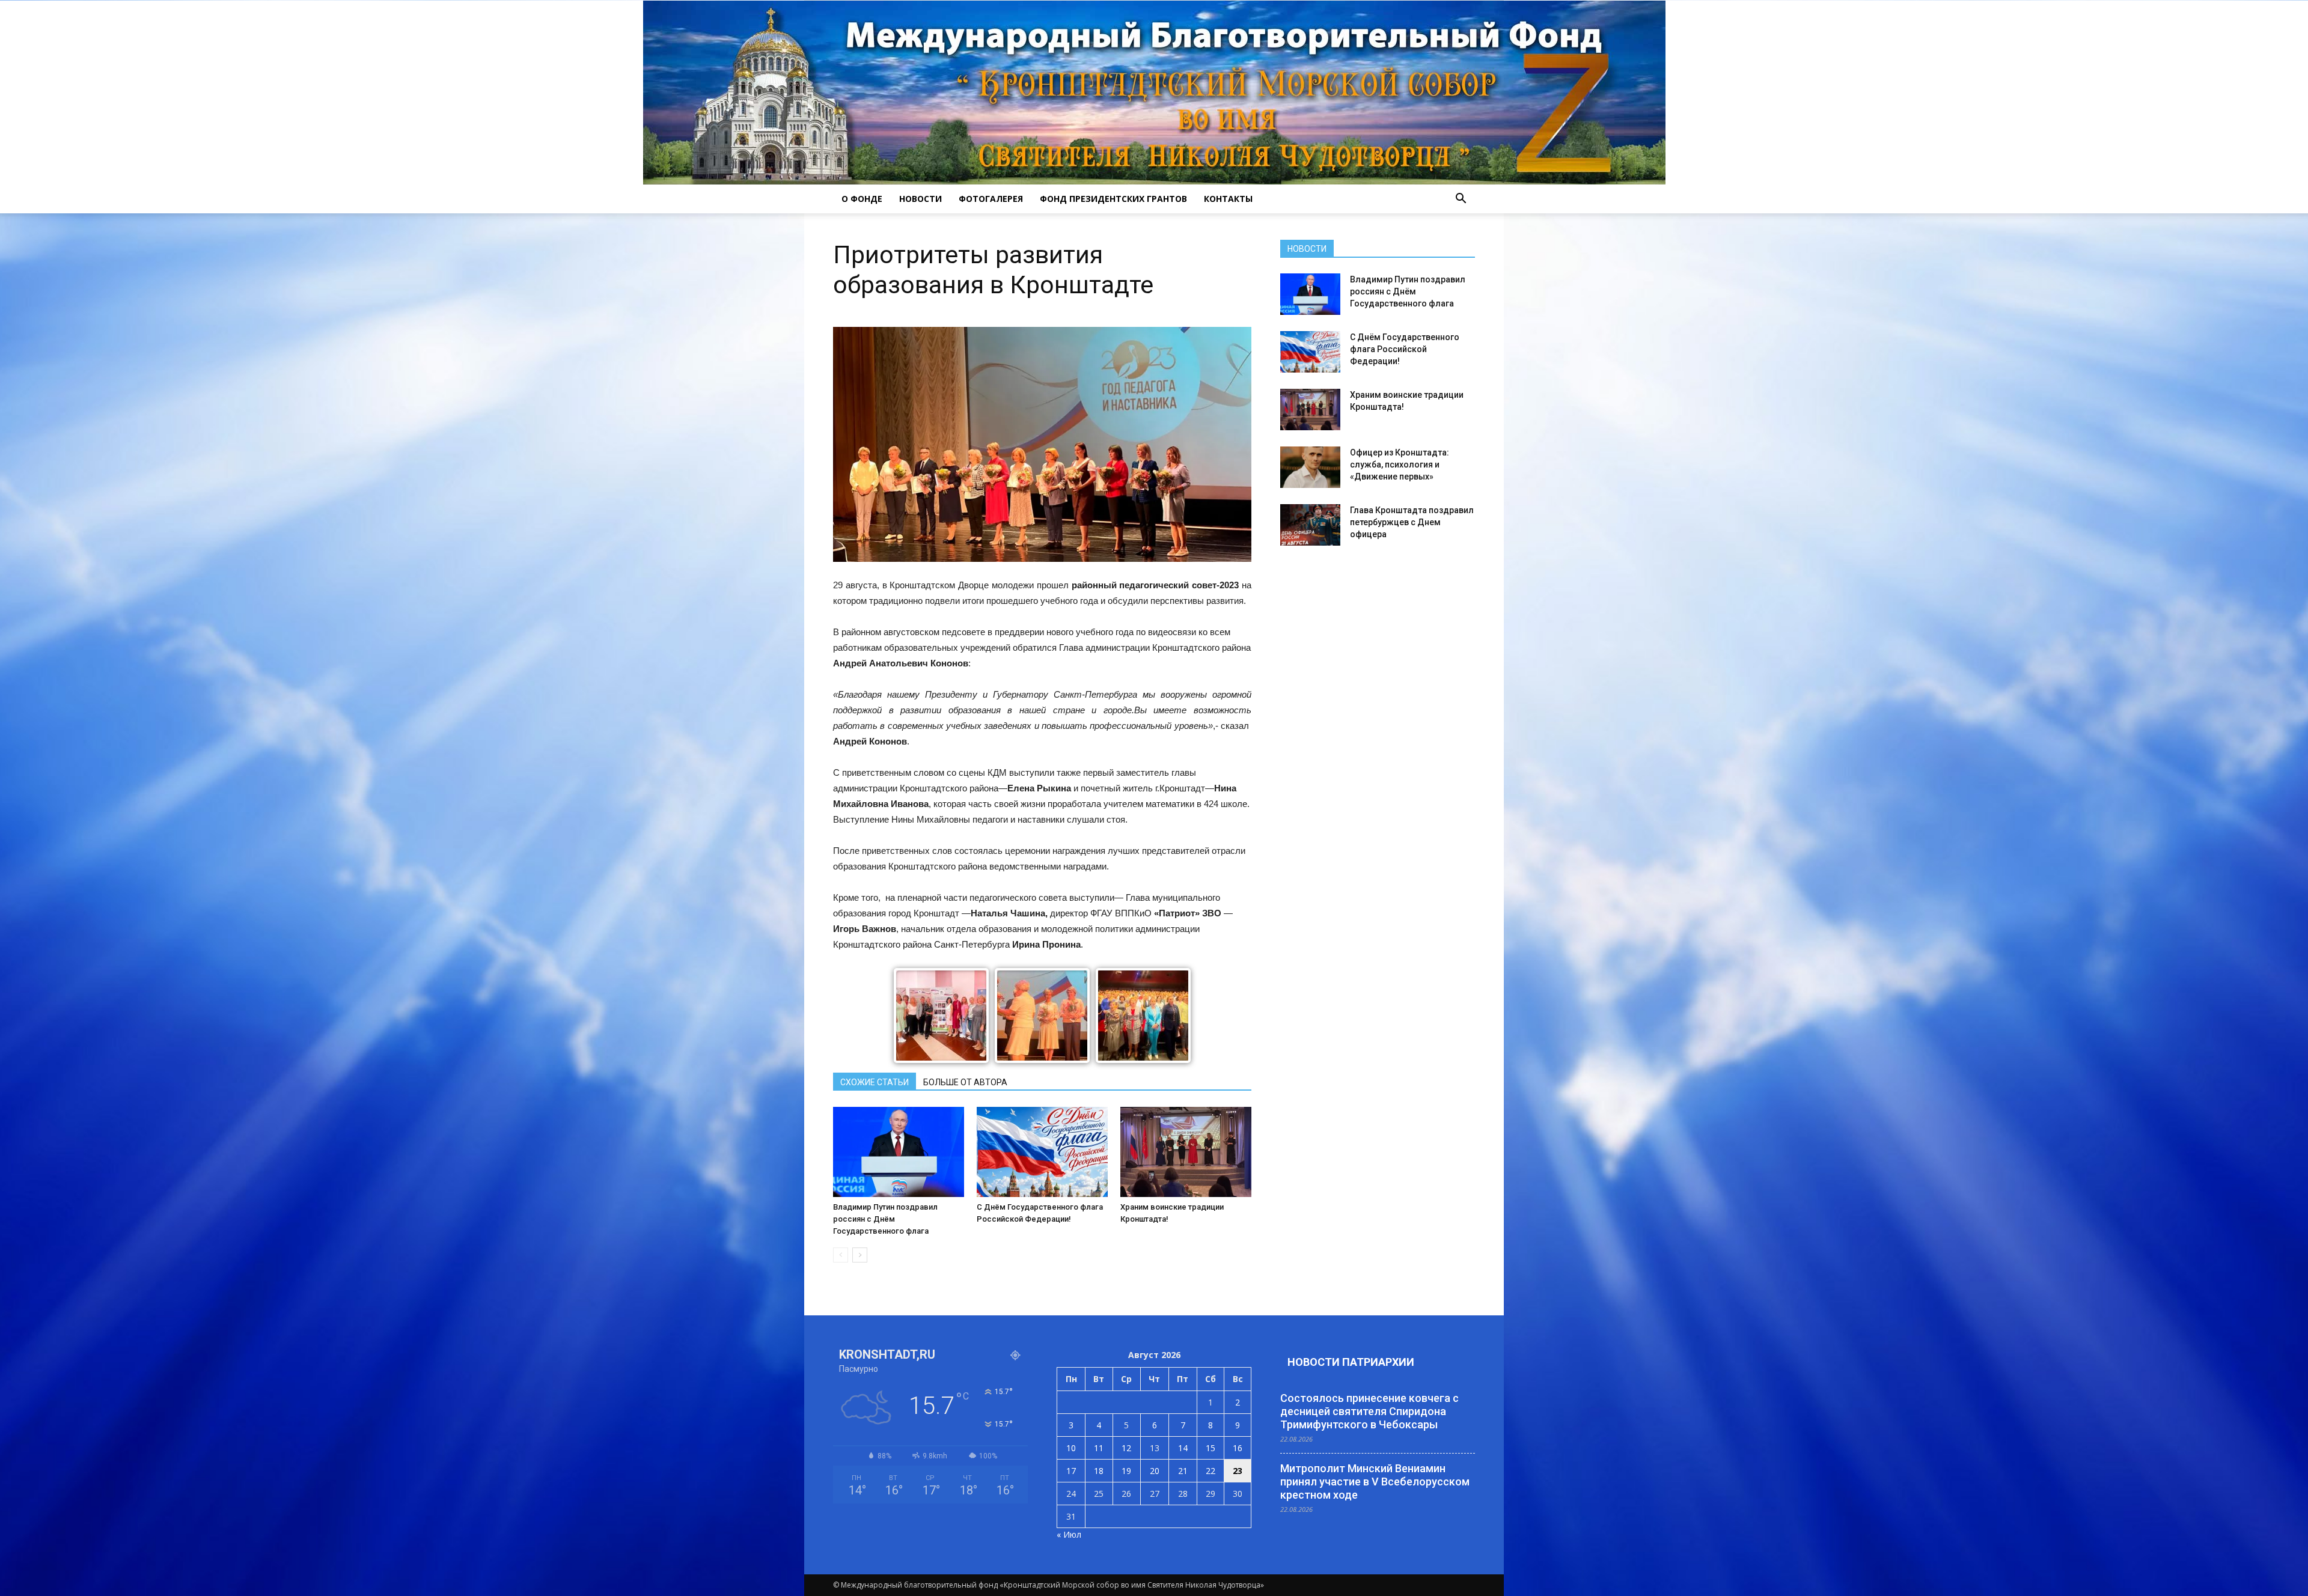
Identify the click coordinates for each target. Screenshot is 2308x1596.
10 (1071, 1448)
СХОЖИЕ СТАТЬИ (875, 1082)
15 (1210, 1448)
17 (1071, 1471)
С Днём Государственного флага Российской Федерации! (1405, 349)
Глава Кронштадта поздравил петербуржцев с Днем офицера (1412, 522)
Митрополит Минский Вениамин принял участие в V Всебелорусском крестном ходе (1375, 1482)
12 (1126, 1448)
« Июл (1069, 1534)
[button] (1461, 199)
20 (1155, 1471)
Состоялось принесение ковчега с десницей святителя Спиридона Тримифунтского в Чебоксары (1369, 1411)
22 (1210, 1471)
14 (1183, 1448)
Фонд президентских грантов (1113, 199)
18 (1099, 1471)
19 (1126, 1471)
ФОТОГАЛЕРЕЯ (991, 199)
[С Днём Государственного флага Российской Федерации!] (1042, 1152)
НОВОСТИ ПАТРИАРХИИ (1351, 1362)
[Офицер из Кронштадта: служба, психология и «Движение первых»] (1310, 467)
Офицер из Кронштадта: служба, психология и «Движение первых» (1400, 464)
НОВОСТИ (920, 199)
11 (1099, 1448)
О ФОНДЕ (862, 199)
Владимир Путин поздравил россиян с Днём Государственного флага (885, 1219)
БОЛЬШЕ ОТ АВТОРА (965, 1082)
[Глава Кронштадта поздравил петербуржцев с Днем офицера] (1310, 525)
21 (1183, 1471)
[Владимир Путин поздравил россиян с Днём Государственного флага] (899, 1152)
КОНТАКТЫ (1228, 199)
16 (1238, 1448)
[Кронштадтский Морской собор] (1154, 93)
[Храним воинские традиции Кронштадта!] (1186, 1152)
